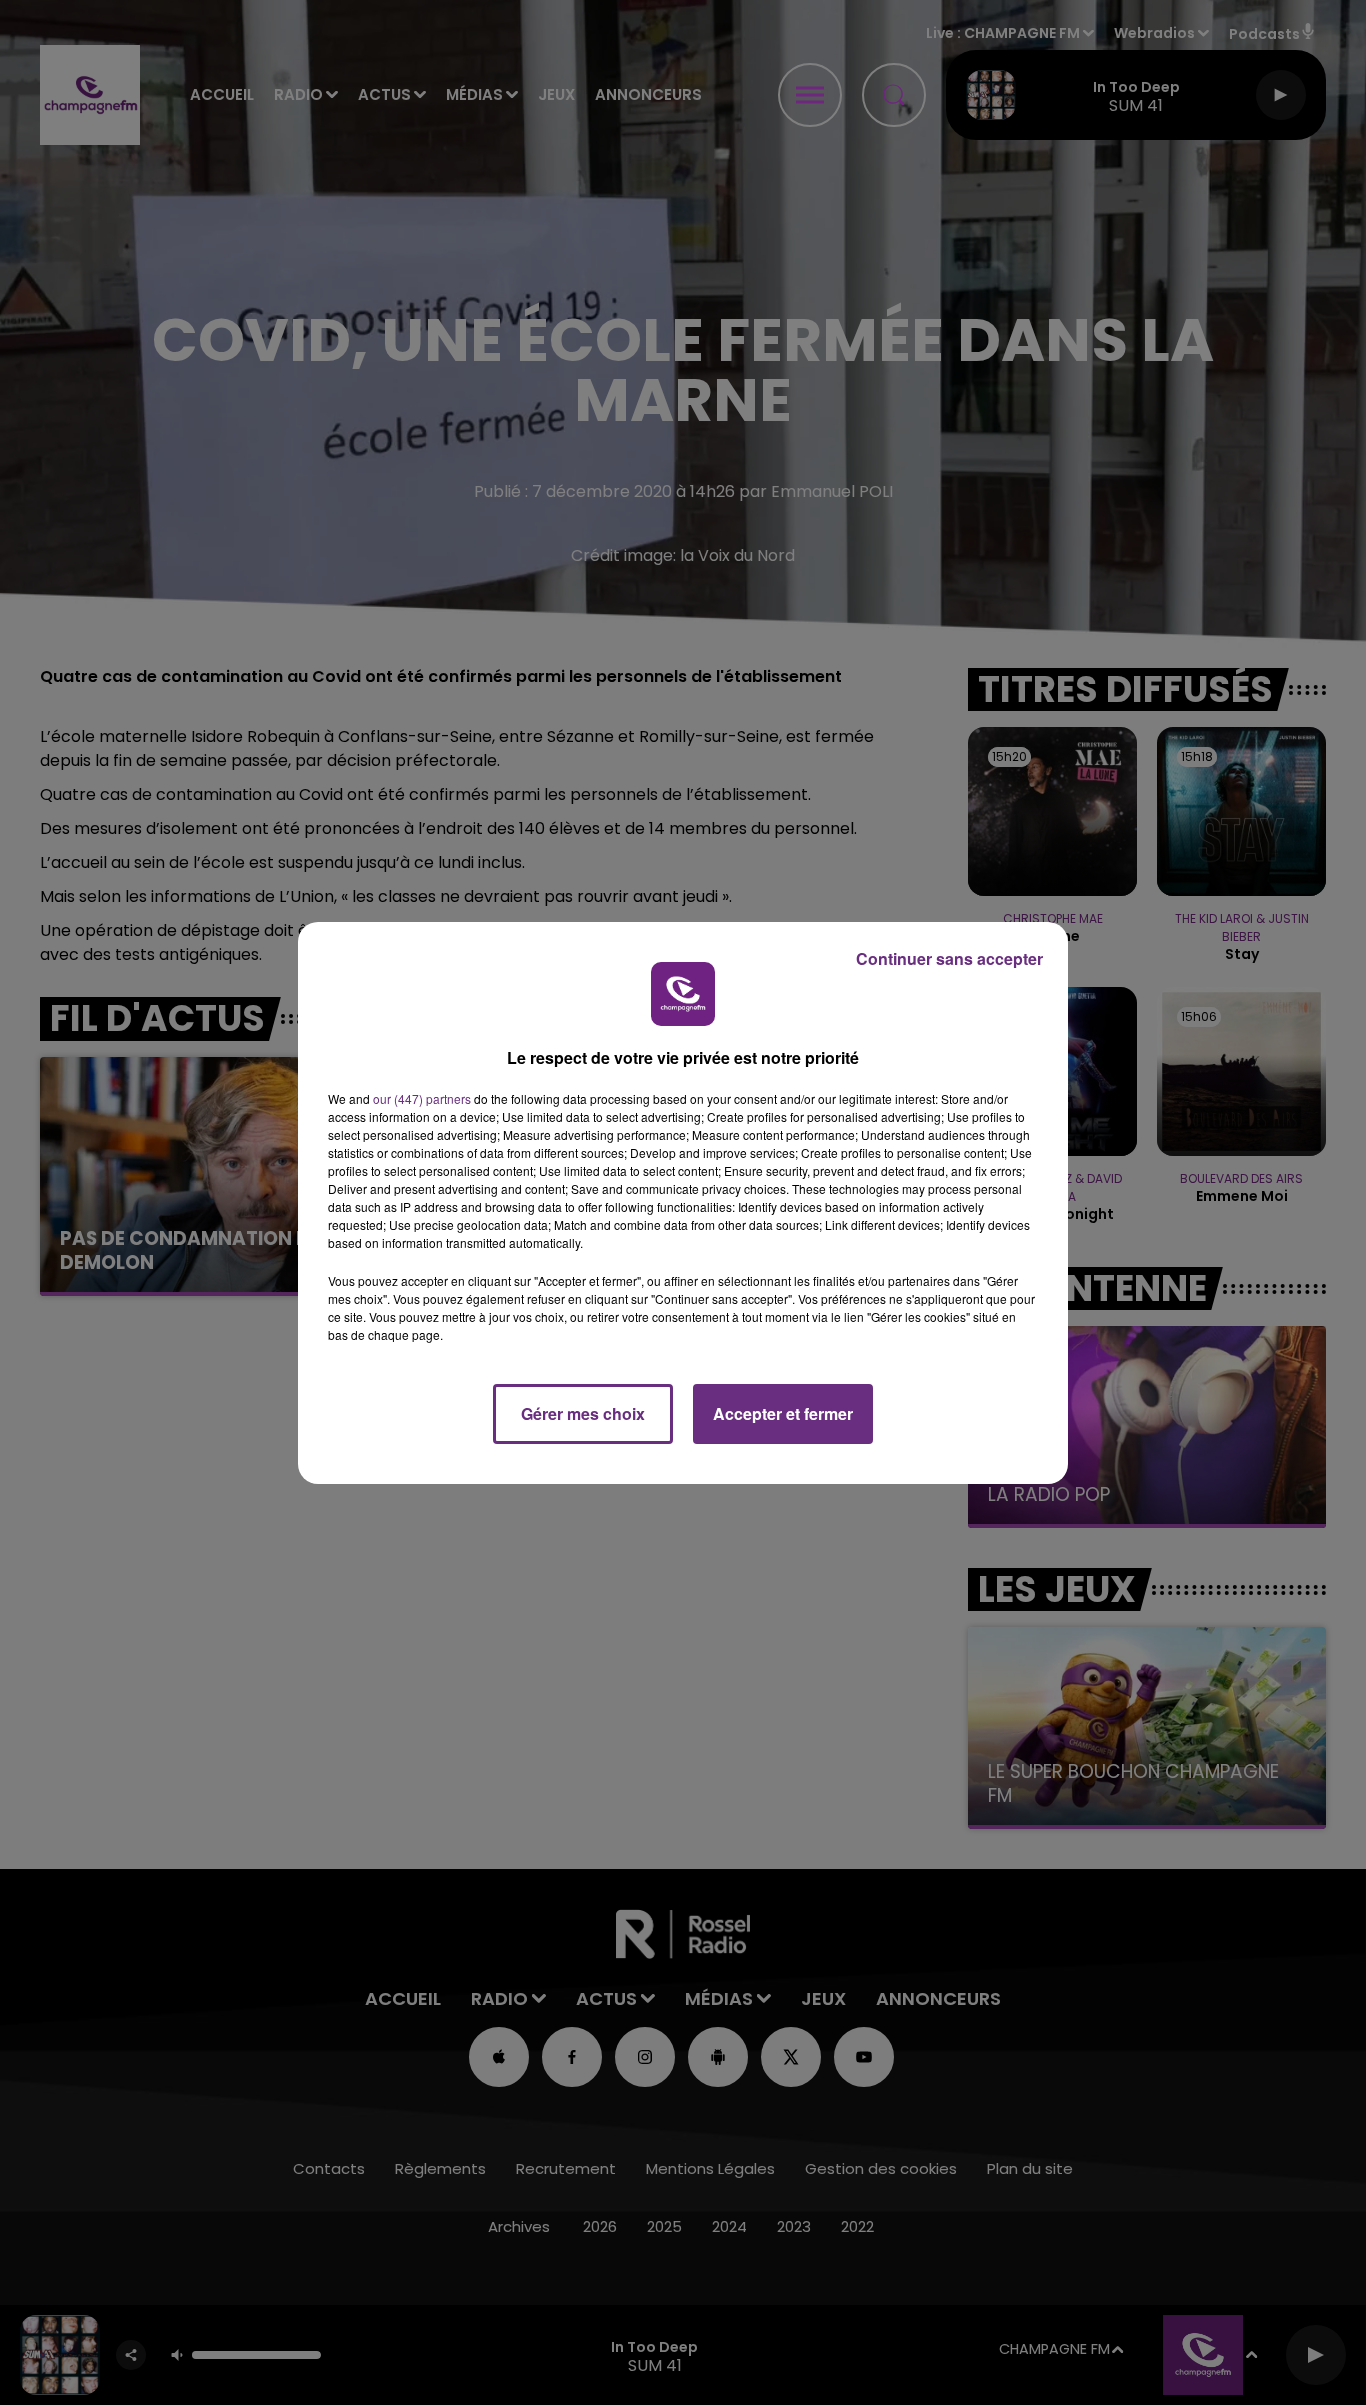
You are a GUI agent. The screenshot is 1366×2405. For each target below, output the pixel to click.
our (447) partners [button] (422, 1098)
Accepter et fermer (783, 1413)
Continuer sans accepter (949, 958)
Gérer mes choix (583, 1413)
